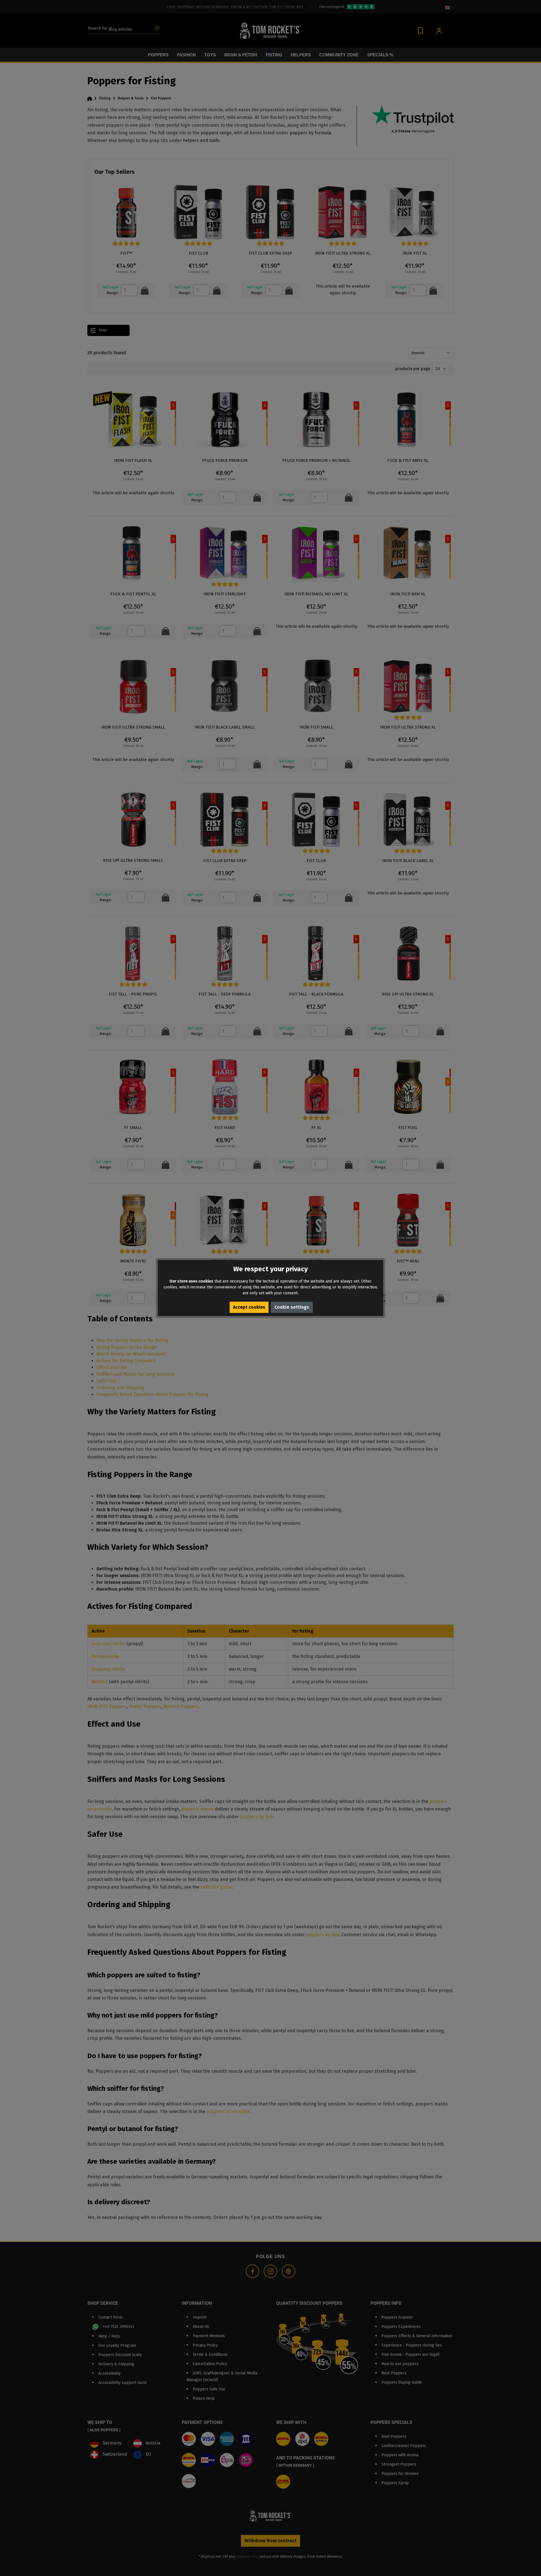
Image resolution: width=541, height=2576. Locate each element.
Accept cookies (249, 1307)
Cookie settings (292, 1307)
